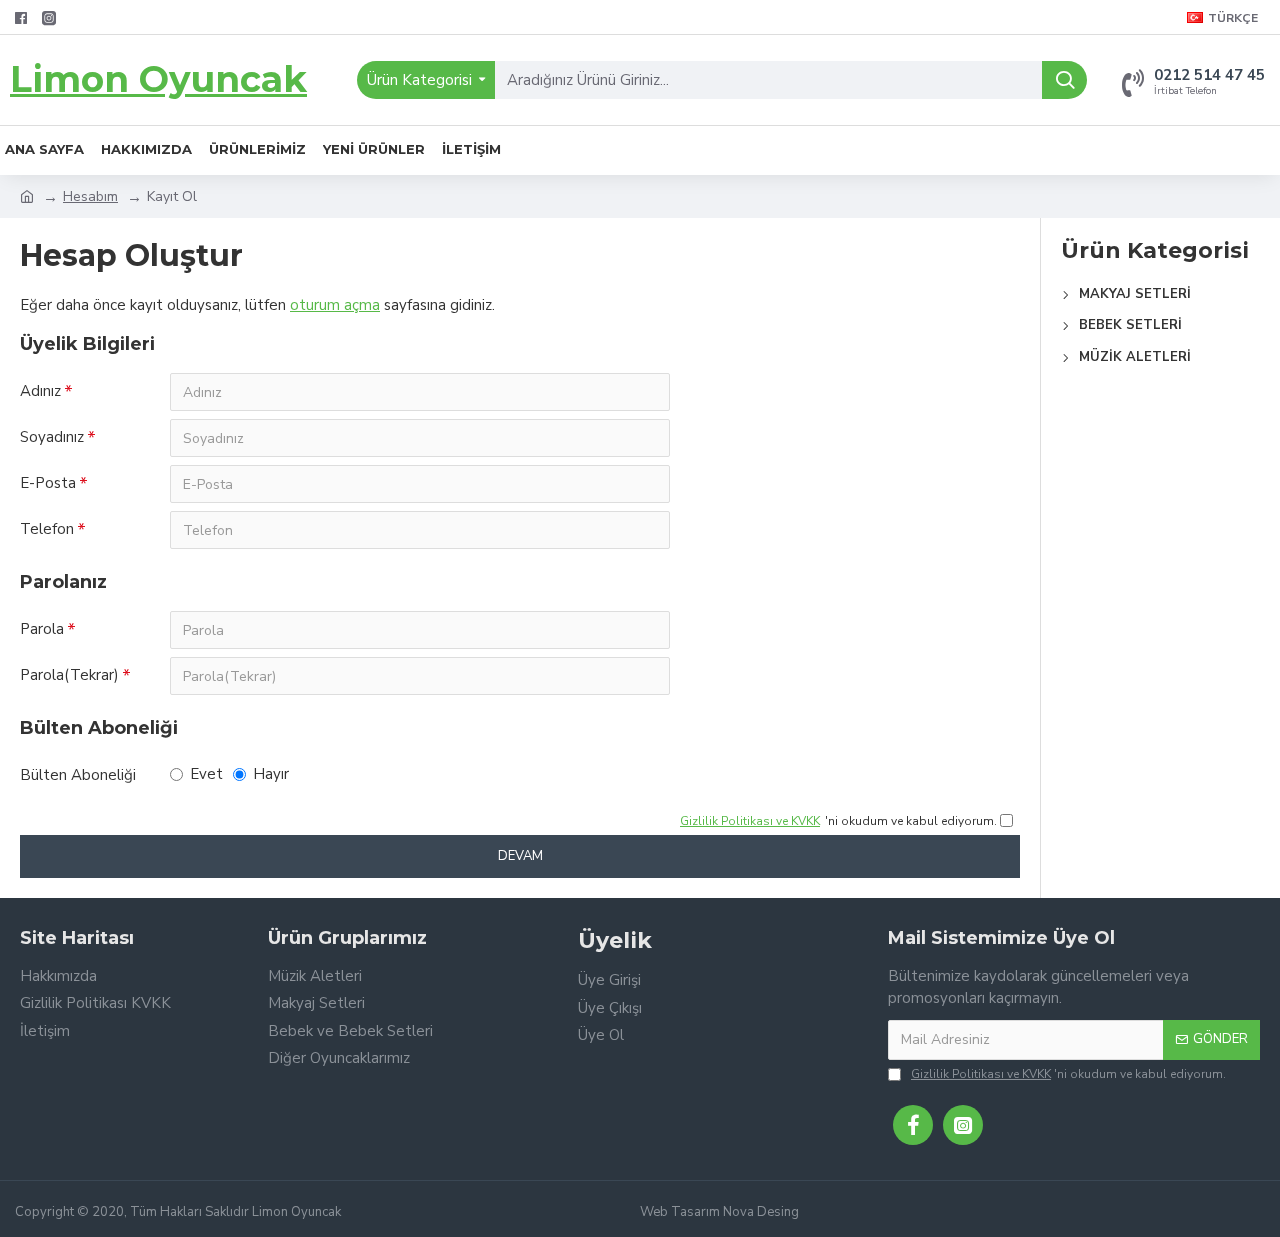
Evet (206, 774)
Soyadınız (52, 437)
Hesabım (90, 196)
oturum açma (335, 305)
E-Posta (48, 483)
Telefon (47, 529)
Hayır (271, 774)
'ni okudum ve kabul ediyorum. (1068, 1074)
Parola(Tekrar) (69, 675)
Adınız (40, 391)
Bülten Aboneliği (78, 775)
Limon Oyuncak (158, 79)
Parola (42, 629)
